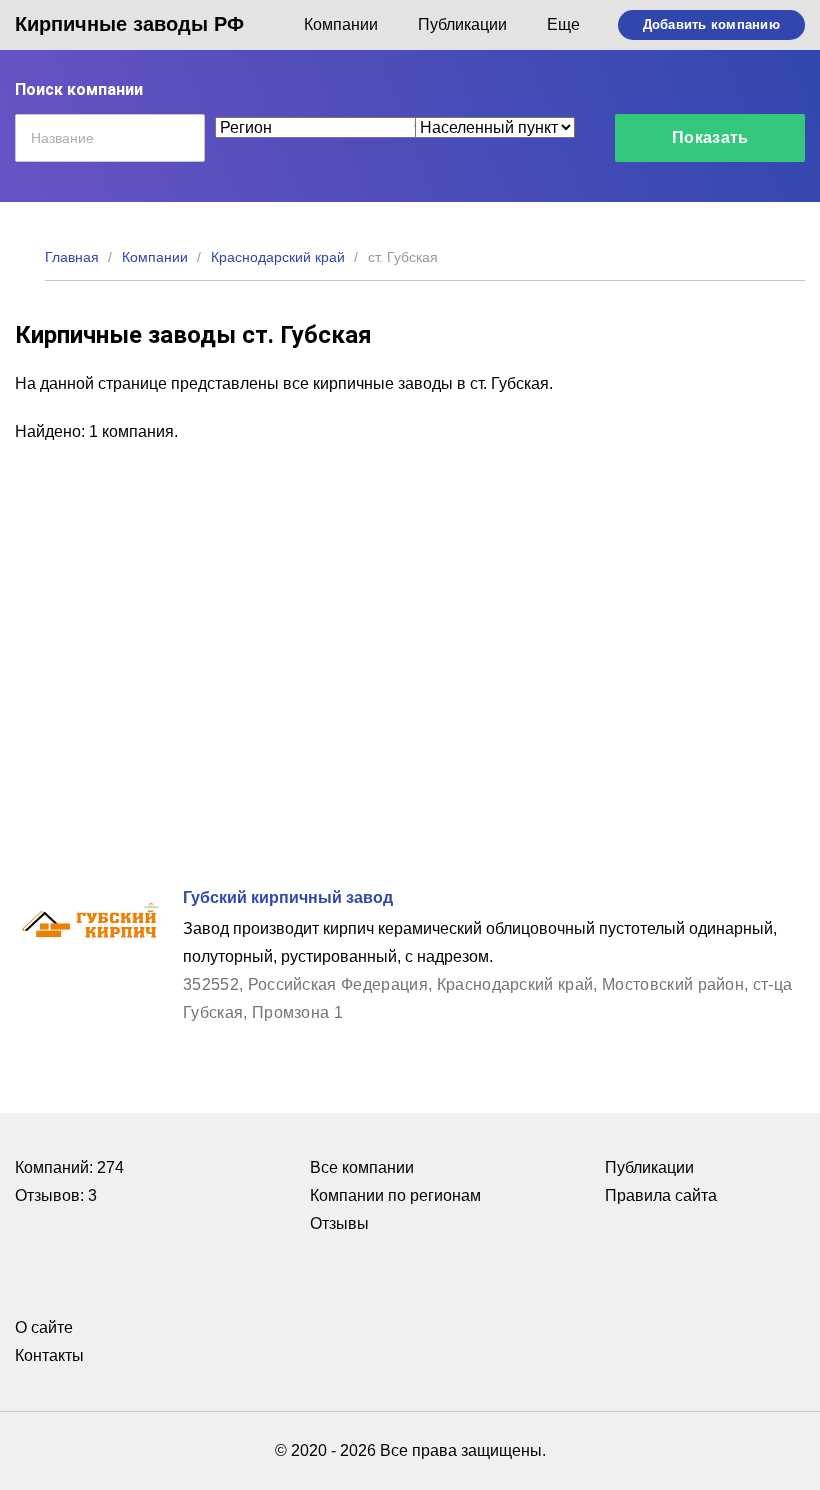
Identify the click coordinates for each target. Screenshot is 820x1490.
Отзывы (339, 1223)
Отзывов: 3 (56, 1195)
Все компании (362, 1167)
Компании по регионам (395, 1195)
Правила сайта (661, 1195)
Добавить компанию (711, 24)
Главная (72, 257)
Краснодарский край (278, 257)
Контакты (49, 1355)
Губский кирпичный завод (288, 897)
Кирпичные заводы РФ (129, 24)
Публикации (462, 24)
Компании (341, 24)
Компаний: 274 (69, 1167)
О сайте (44, 1327)
